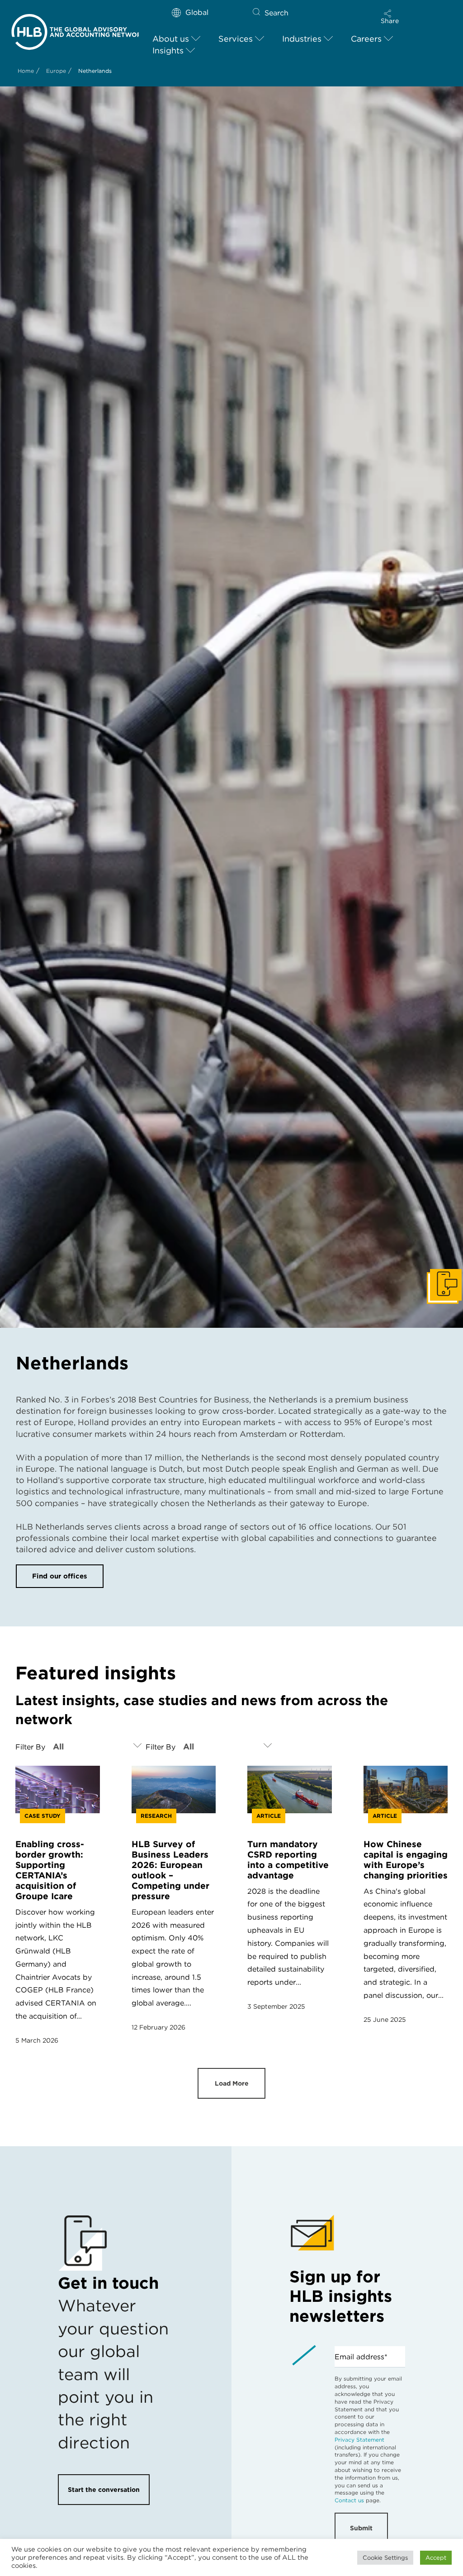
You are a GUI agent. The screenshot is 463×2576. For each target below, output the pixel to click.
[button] (390, 17)
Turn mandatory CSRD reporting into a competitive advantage (288, 1860)
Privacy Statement (359, 2440)
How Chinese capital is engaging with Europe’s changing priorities (406, 1860)
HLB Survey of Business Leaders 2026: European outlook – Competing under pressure (170, 1870)
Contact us (349, 2500)
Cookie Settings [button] (385, 2558)
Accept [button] (436, 2558)
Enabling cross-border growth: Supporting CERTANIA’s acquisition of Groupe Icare (50, 1870)
